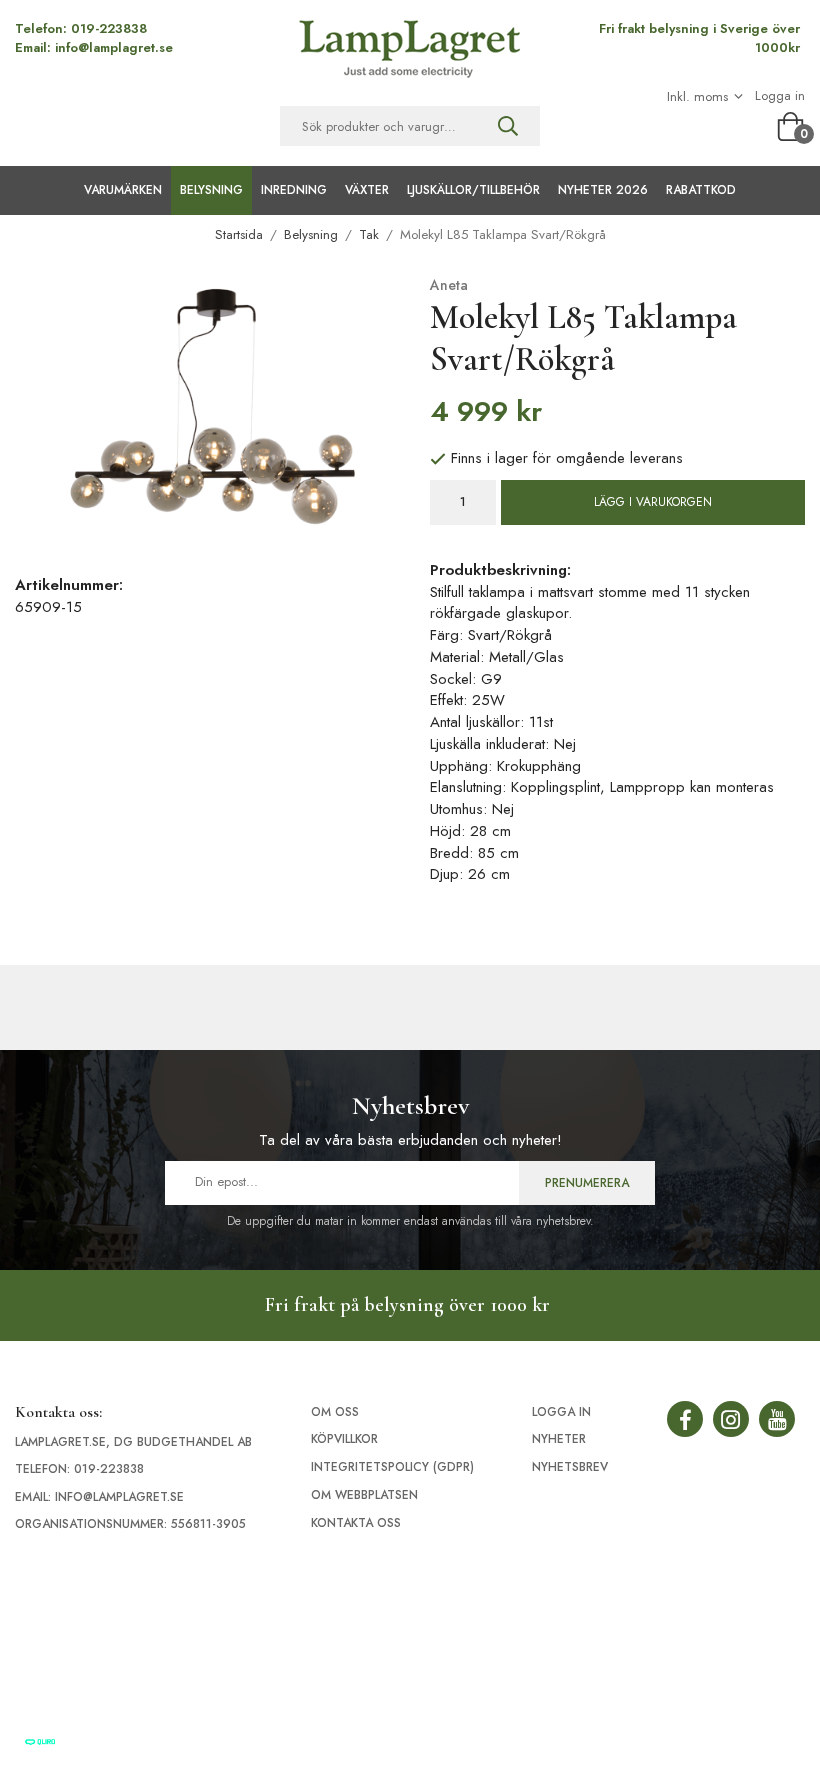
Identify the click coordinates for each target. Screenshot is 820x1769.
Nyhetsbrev (570, 1467)
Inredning (294, 190)
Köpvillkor (344, 1439)
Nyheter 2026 (603, 190)
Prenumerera (587, 1183)
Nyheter (559, 1439)
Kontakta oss (356, 1523)
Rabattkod (701, 190)
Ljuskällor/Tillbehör (473, 190)
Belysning (211, 190)
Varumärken (123, 190)
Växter (367, 190)
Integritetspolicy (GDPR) (392, 1467)
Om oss (335, 1412)
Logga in (780, 96)
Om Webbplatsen (364, 1495)
